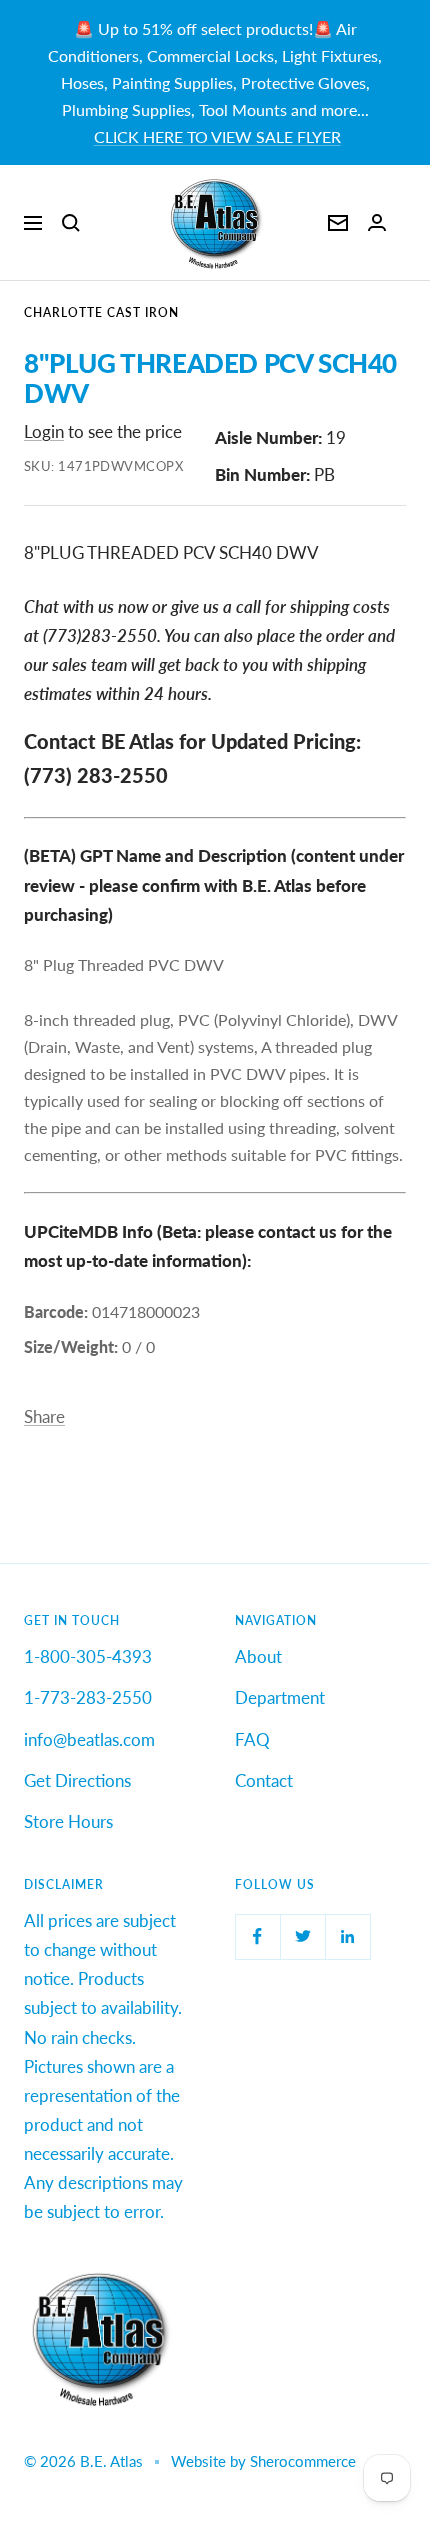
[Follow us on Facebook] (257, 1936)
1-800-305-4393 (88, 1656)
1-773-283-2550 (88, 1697)
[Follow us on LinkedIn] (347, 1936)
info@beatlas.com (89, 1739)
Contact (264, 1780)
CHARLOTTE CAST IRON (101, 312)
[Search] (71, 223)
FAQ (252, 1739)
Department (280, 1697)
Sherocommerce (303, 2461)
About (258, 1656)
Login (44, 431)
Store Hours (68, 1821)
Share (44, 1416)
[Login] (377, 222)
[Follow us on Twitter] (302, 1936)
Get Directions (77, 1780)
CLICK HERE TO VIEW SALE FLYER (217, 136)
